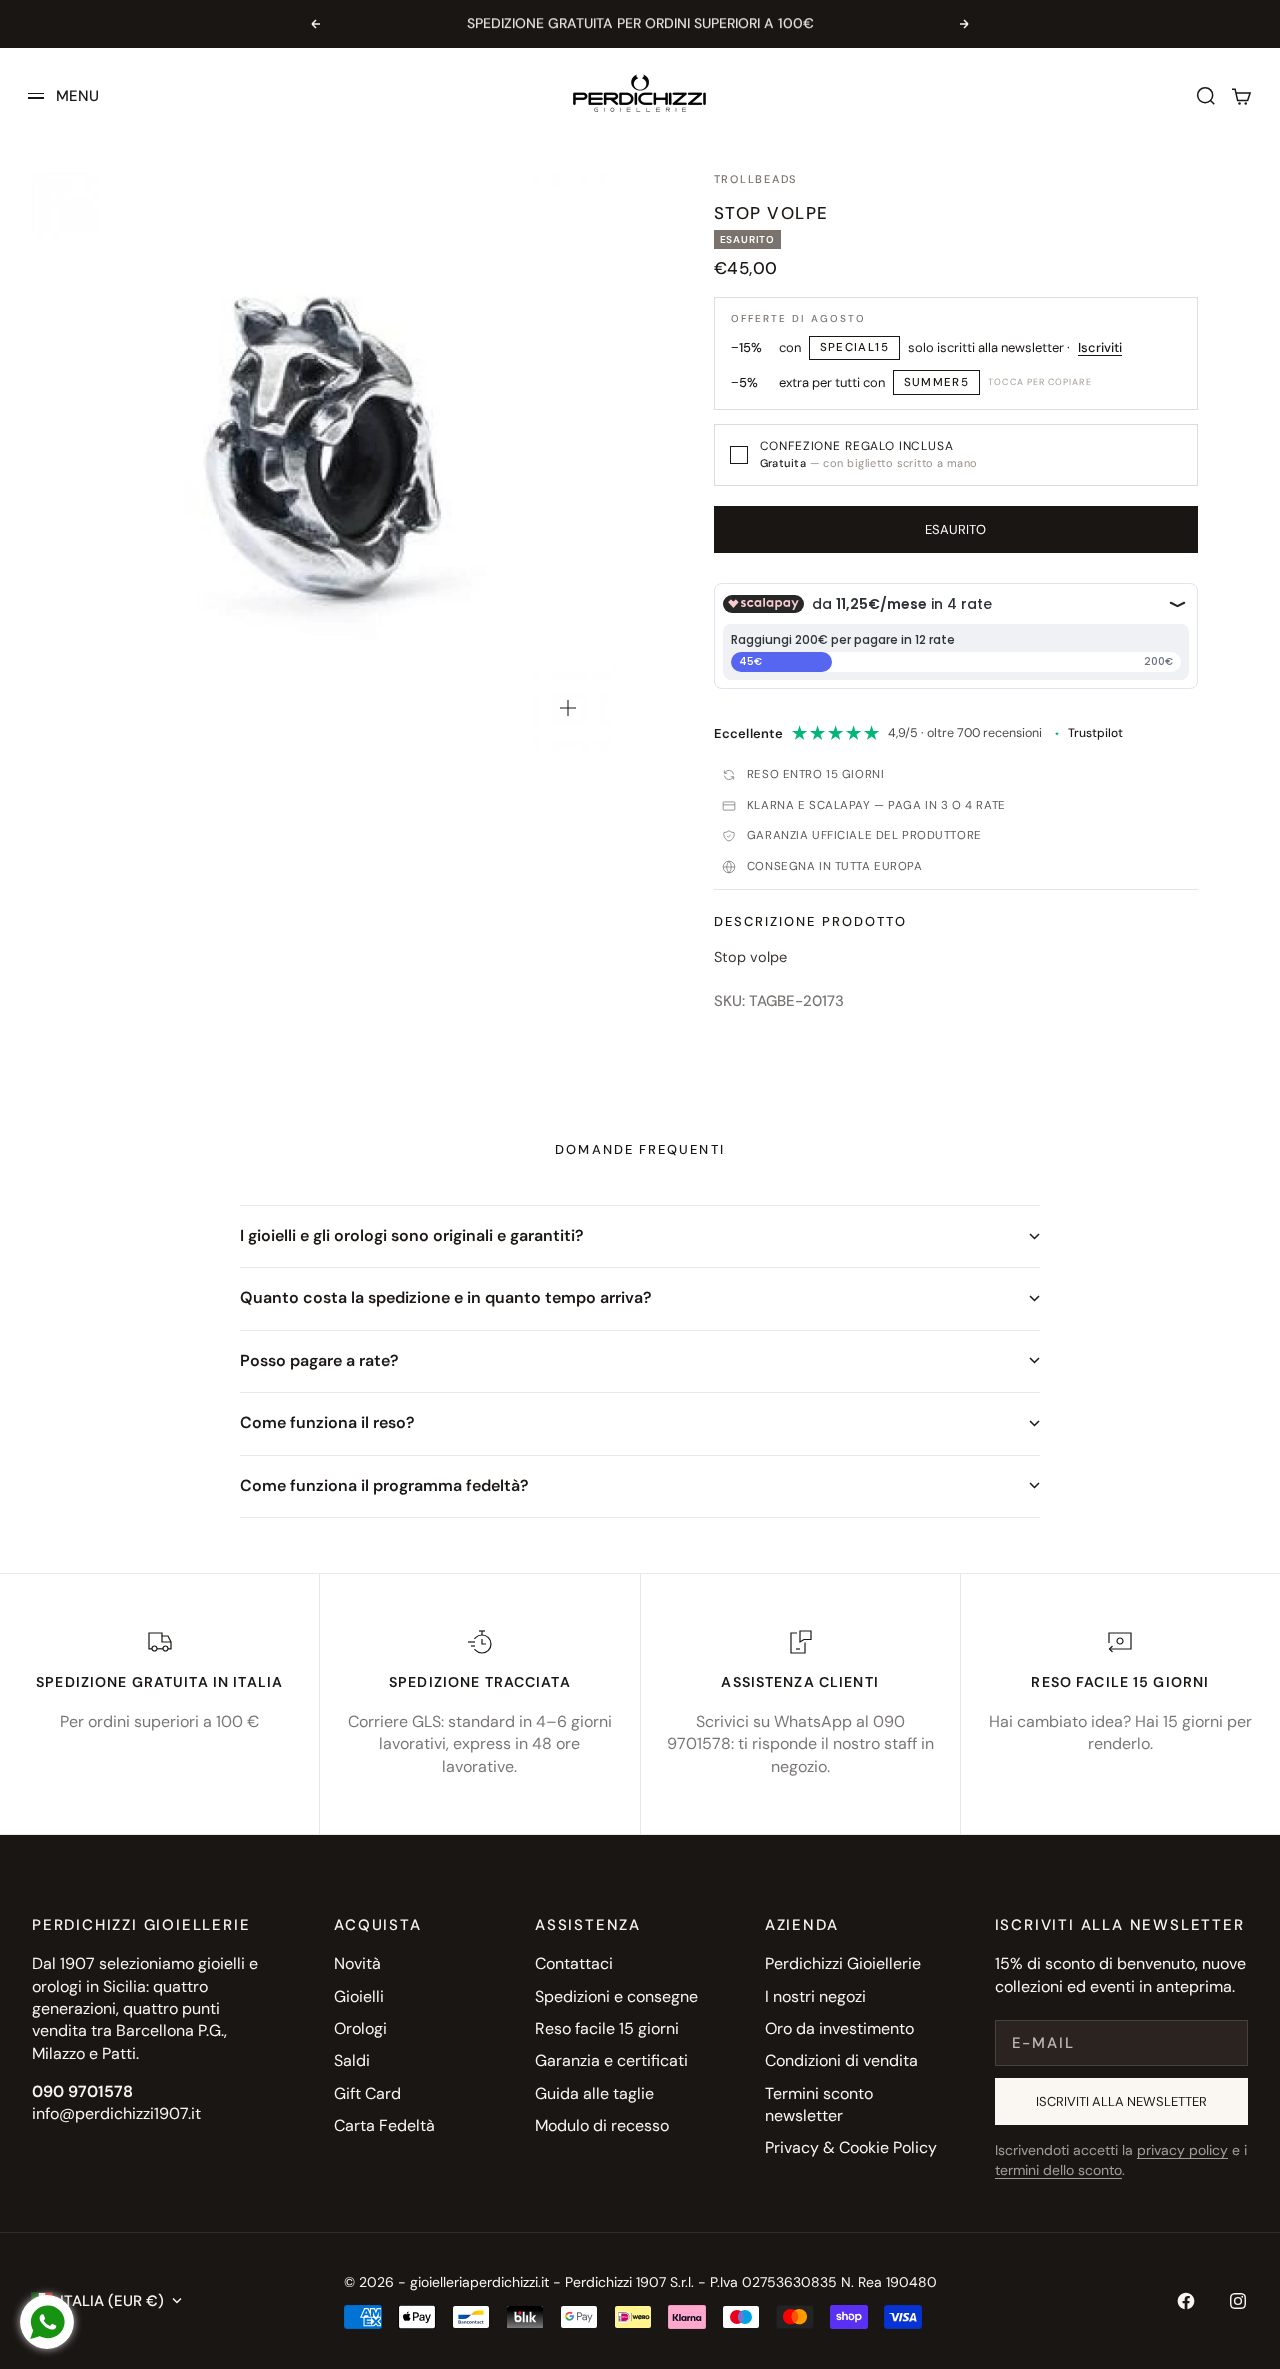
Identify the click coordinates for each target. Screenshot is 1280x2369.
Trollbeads (756, 179)
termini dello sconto (1058, 2170)
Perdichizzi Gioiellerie (843, 1963)
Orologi (360, 2028)
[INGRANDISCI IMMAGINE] (568, 708)
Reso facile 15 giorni (607, 2028)
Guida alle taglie (594, 2093)
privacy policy (1182, 2150)
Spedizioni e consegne (616, 1996)
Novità (357, 1963)
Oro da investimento (839, 2028)
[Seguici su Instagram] (1238, 2301)
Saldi (352, 2060)
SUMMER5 (937, 382)
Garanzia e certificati (611, 2060)
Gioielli (359, 1996)
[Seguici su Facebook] (1186, 2301)
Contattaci (574, 1963)
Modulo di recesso (602, 2125)
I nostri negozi (815, 1996)
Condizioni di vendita (841, 2060)
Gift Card (367, 2093)
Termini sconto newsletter (819, 2104)
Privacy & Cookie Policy (851, 2147)
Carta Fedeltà (384, 2125)
